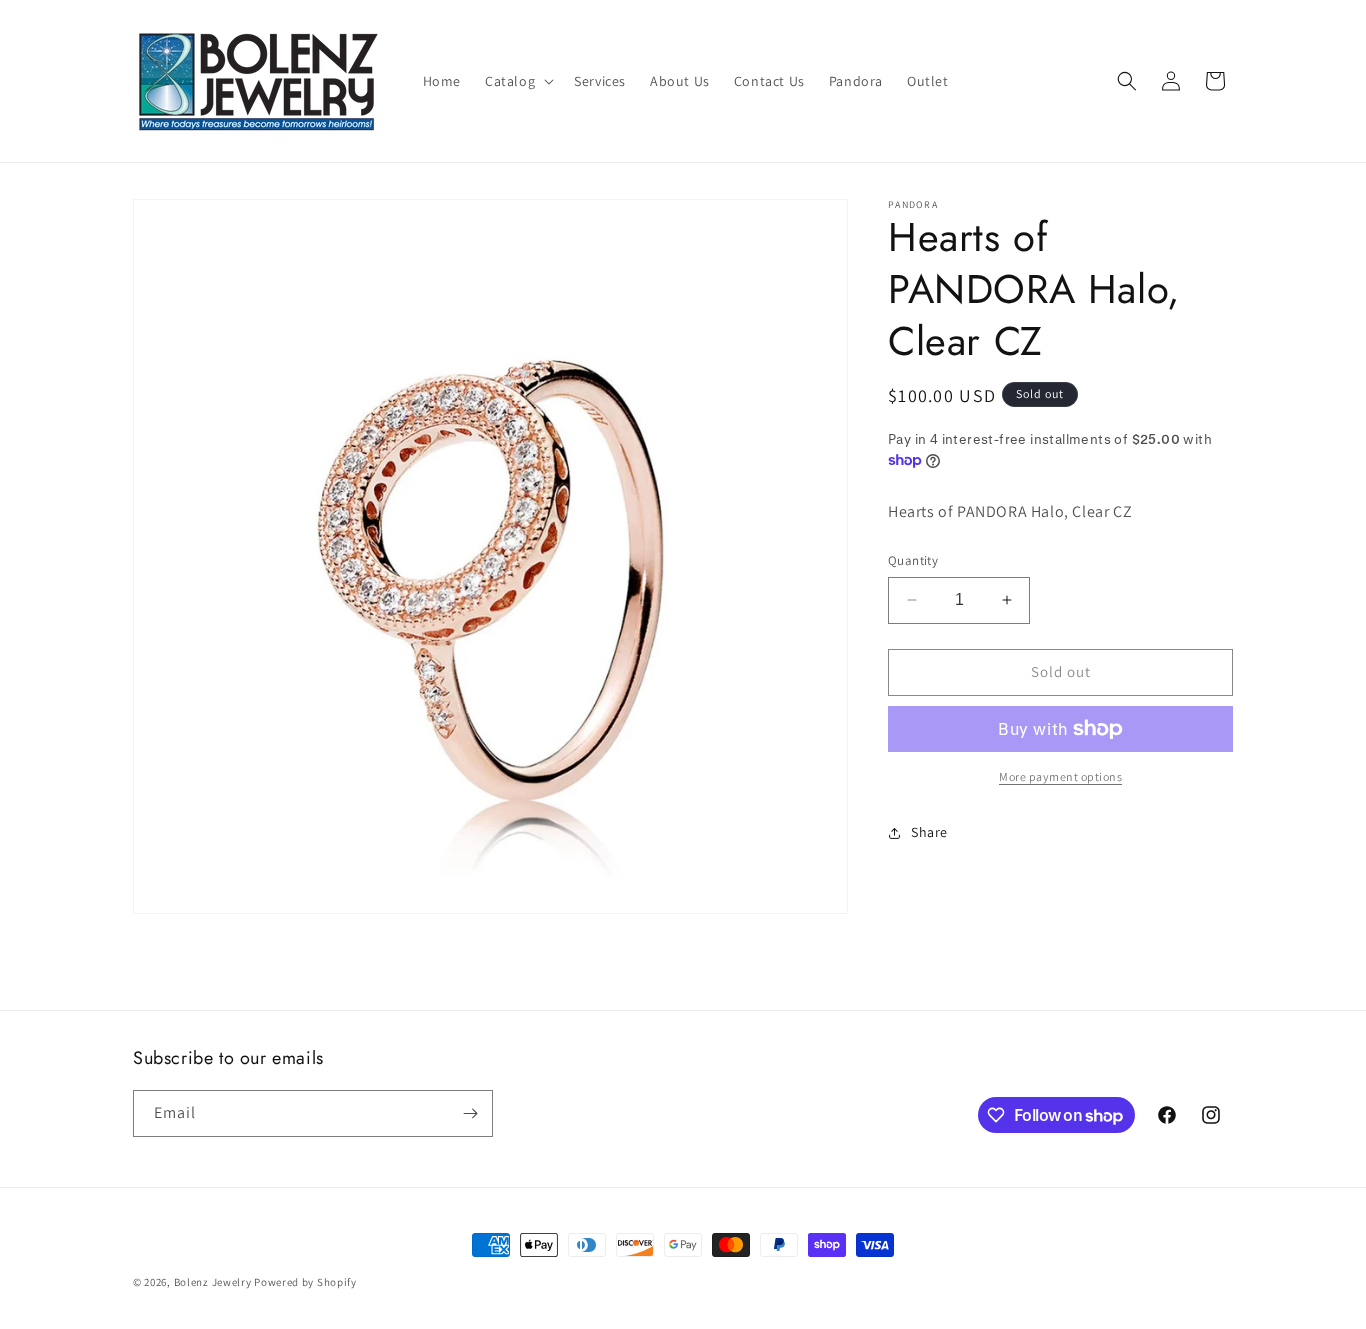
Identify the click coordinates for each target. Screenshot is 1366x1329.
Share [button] (929, 832)
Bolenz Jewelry (213, 1282)
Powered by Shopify (305, 1282)
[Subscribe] (470, 1113)
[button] (517, 81)
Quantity (913, 560)
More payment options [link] (1060, 776)
